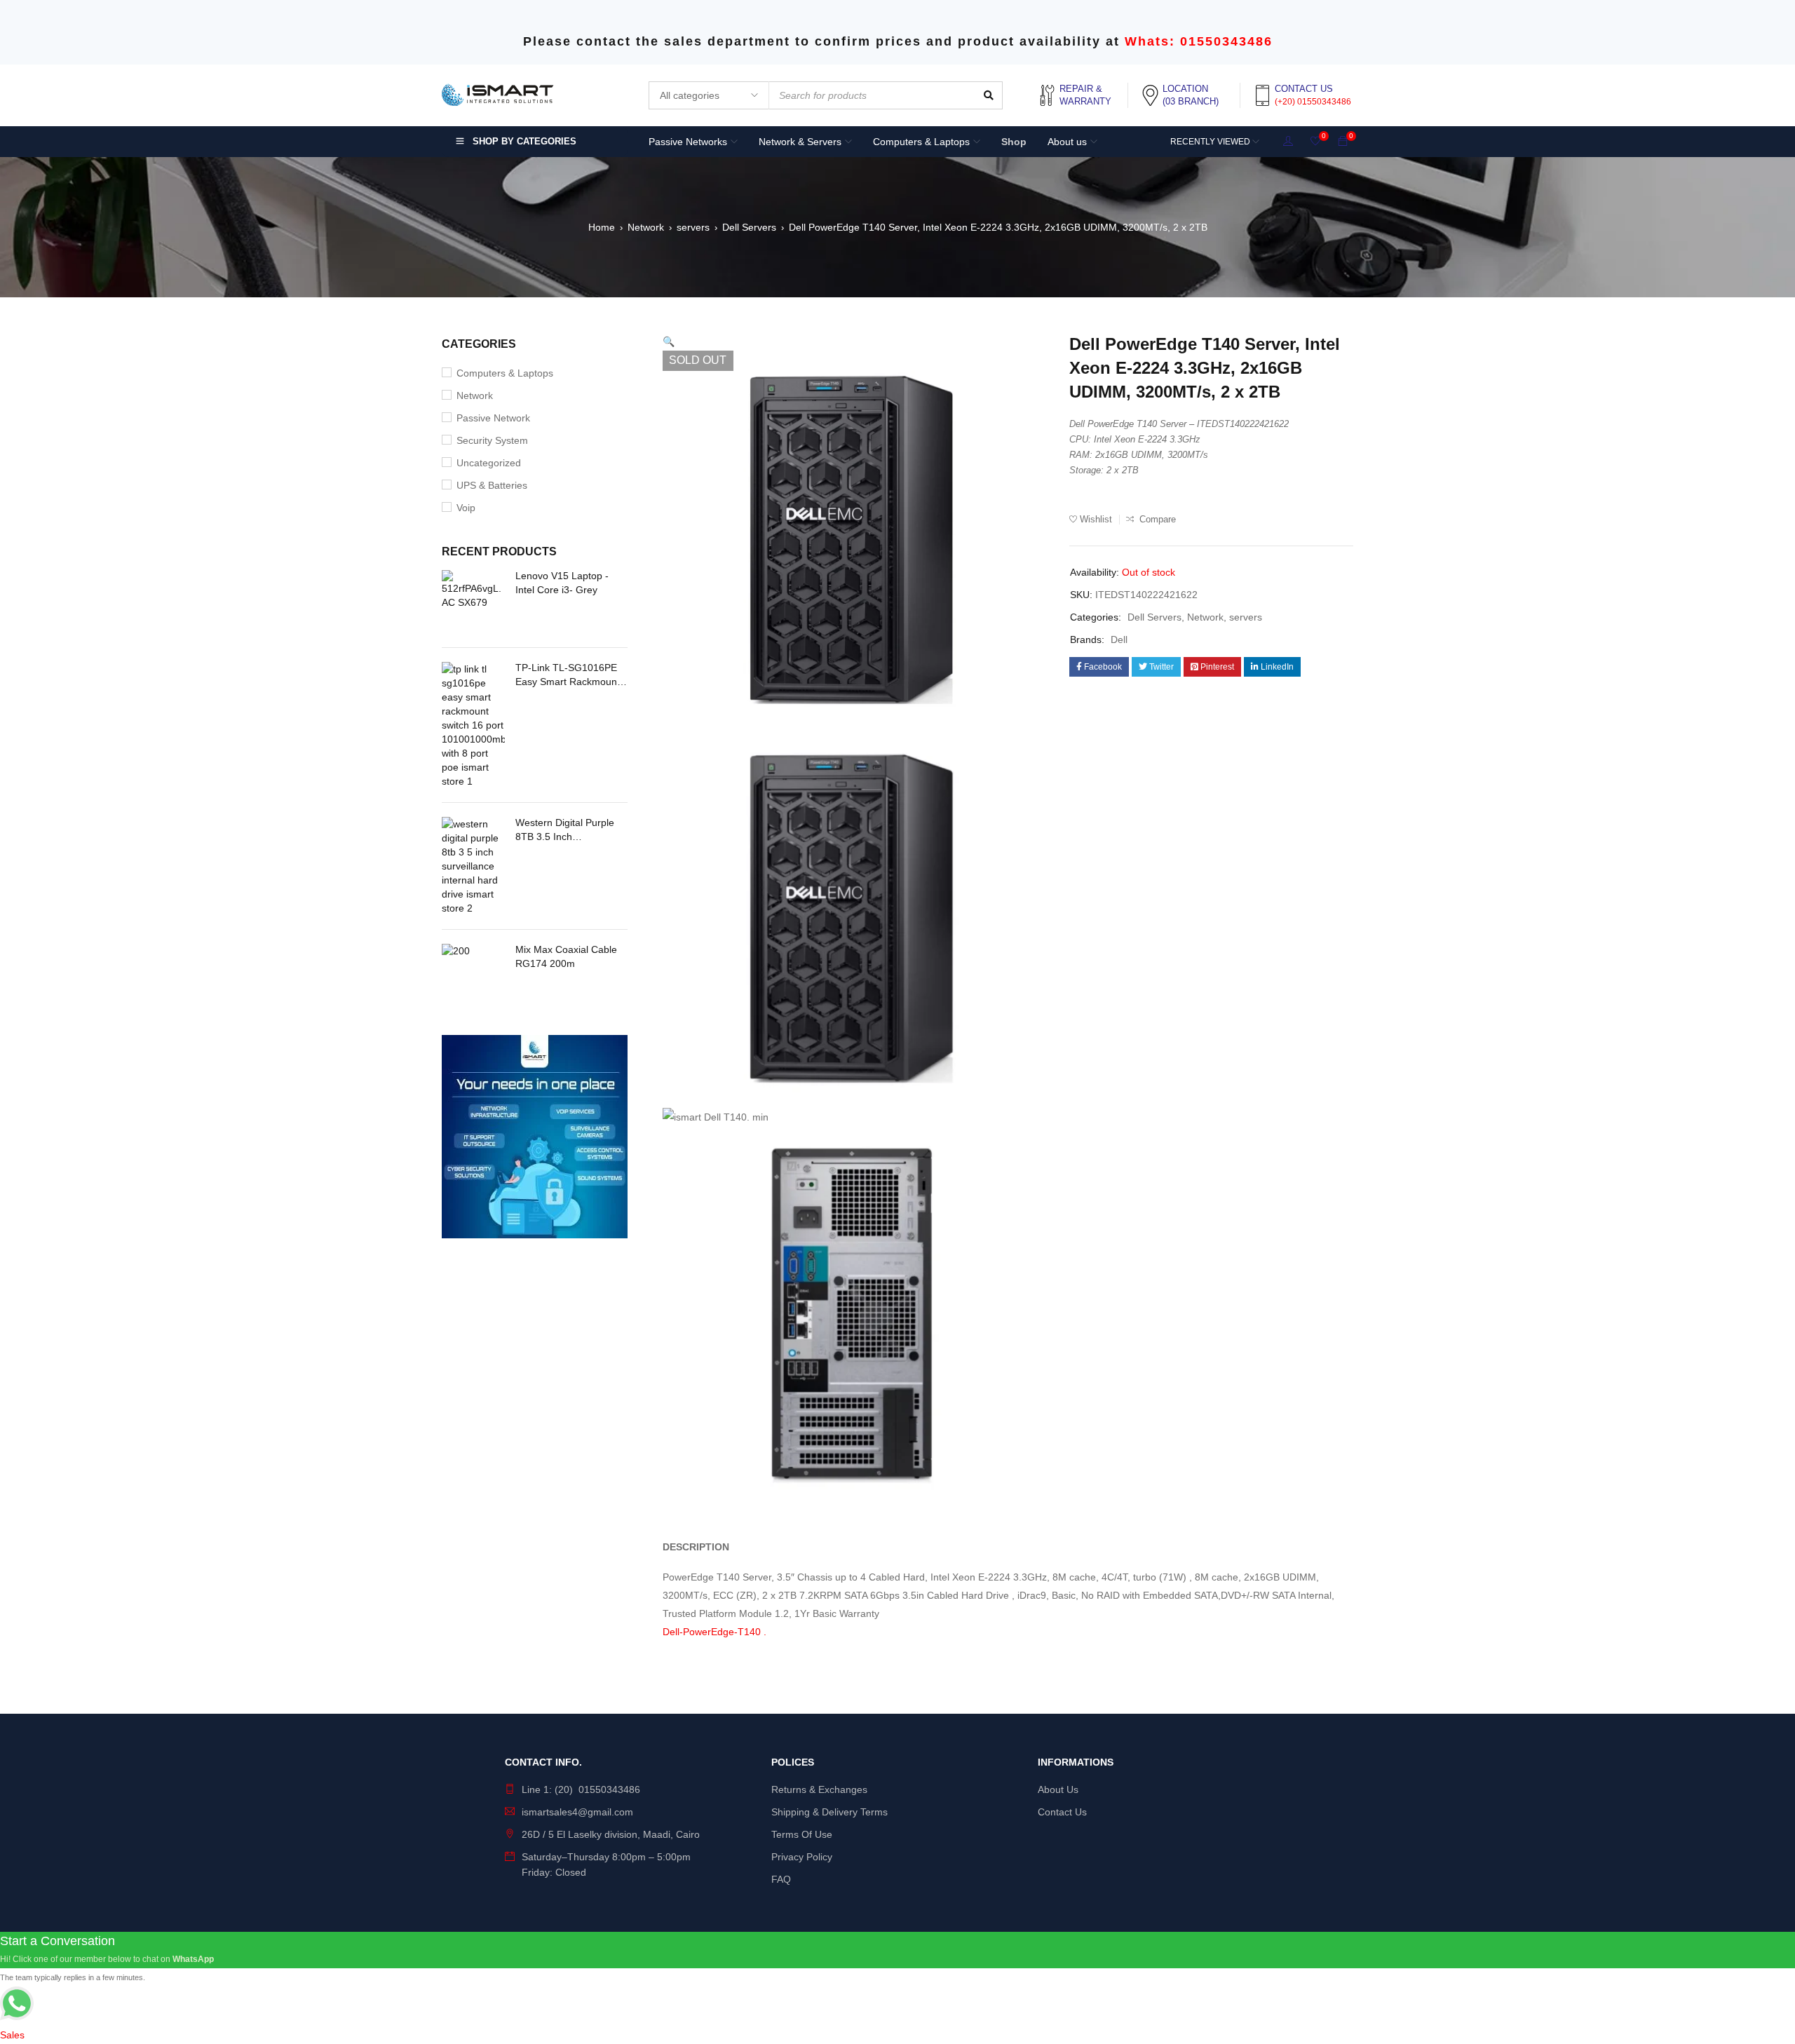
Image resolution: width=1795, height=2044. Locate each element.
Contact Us (1062, 1812)
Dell (1119, 639)
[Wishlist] (1315, 142)
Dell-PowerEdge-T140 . (714, 1632)
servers (693, 227)
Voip (466, 508)
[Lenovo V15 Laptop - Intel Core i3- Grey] (473, 602)
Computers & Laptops (505, 373)
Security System (492, 440)
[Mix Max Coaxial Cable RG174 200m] (473, 975)
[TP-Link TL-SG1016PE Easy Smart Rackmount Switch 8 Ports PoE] (473, 725)
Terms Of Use (802, 1834)
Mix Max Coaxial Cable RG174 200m (566, 956)
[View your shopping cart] (1343, 142)
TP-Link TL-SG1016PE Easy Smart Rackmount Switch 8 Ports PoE (568, 675)
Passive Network (493, 418)
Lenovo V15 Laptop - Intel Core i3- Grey (562, 583)
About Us (1058, 1789)
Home (602, 227)
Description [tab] (696, 1547)
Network (646, 227)
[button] (669, 341)
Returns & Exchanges (819, 1789)
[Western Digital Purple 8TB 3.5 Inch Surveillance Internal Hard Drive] (473, 866)
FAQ (781, 1879)
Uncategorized (489, 463)
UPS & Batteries (492, 485)
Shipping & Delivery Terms (829, 1812)
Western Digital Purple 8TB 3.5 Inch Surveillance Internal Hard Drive (565, 830)
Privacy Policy (802, 1857)
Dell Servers (749, 227)
